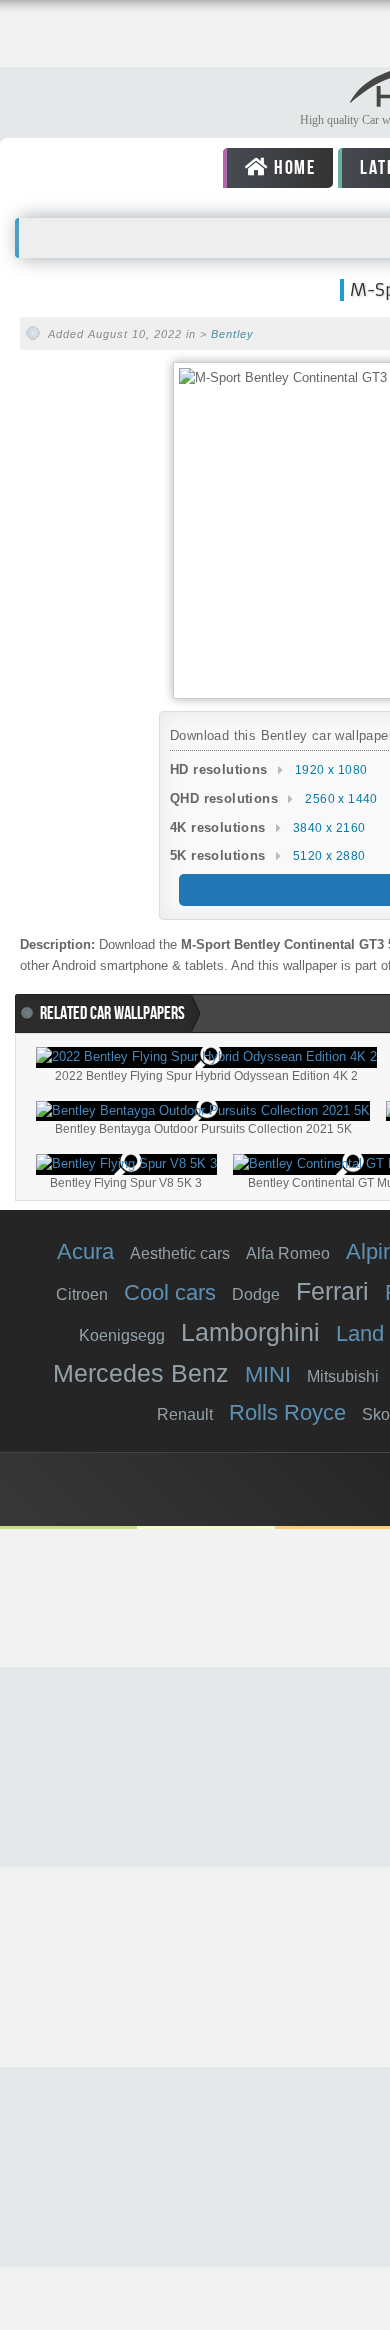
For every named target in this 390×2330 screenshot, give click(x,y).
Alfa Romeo (288, 1253)
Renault (185, 1414)
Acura (85, 1251)
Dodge (256, 1294)
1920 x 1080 (331, 770)
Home (292, 168)
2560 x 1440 (341, 799)
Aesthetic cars (180, 1253)
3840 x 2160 (329, 828)
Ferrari (332, 1291)
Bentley (232, 334)
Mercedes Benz (141, 1373)
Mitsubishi (343, 1376)
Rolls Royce (287, 1412)
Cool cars (170, 1292)
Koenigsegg (122, 1335)
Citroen (82, 1294)
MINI (268, 1374)
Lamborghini (250, 1332)
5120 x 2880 (329, 856)
